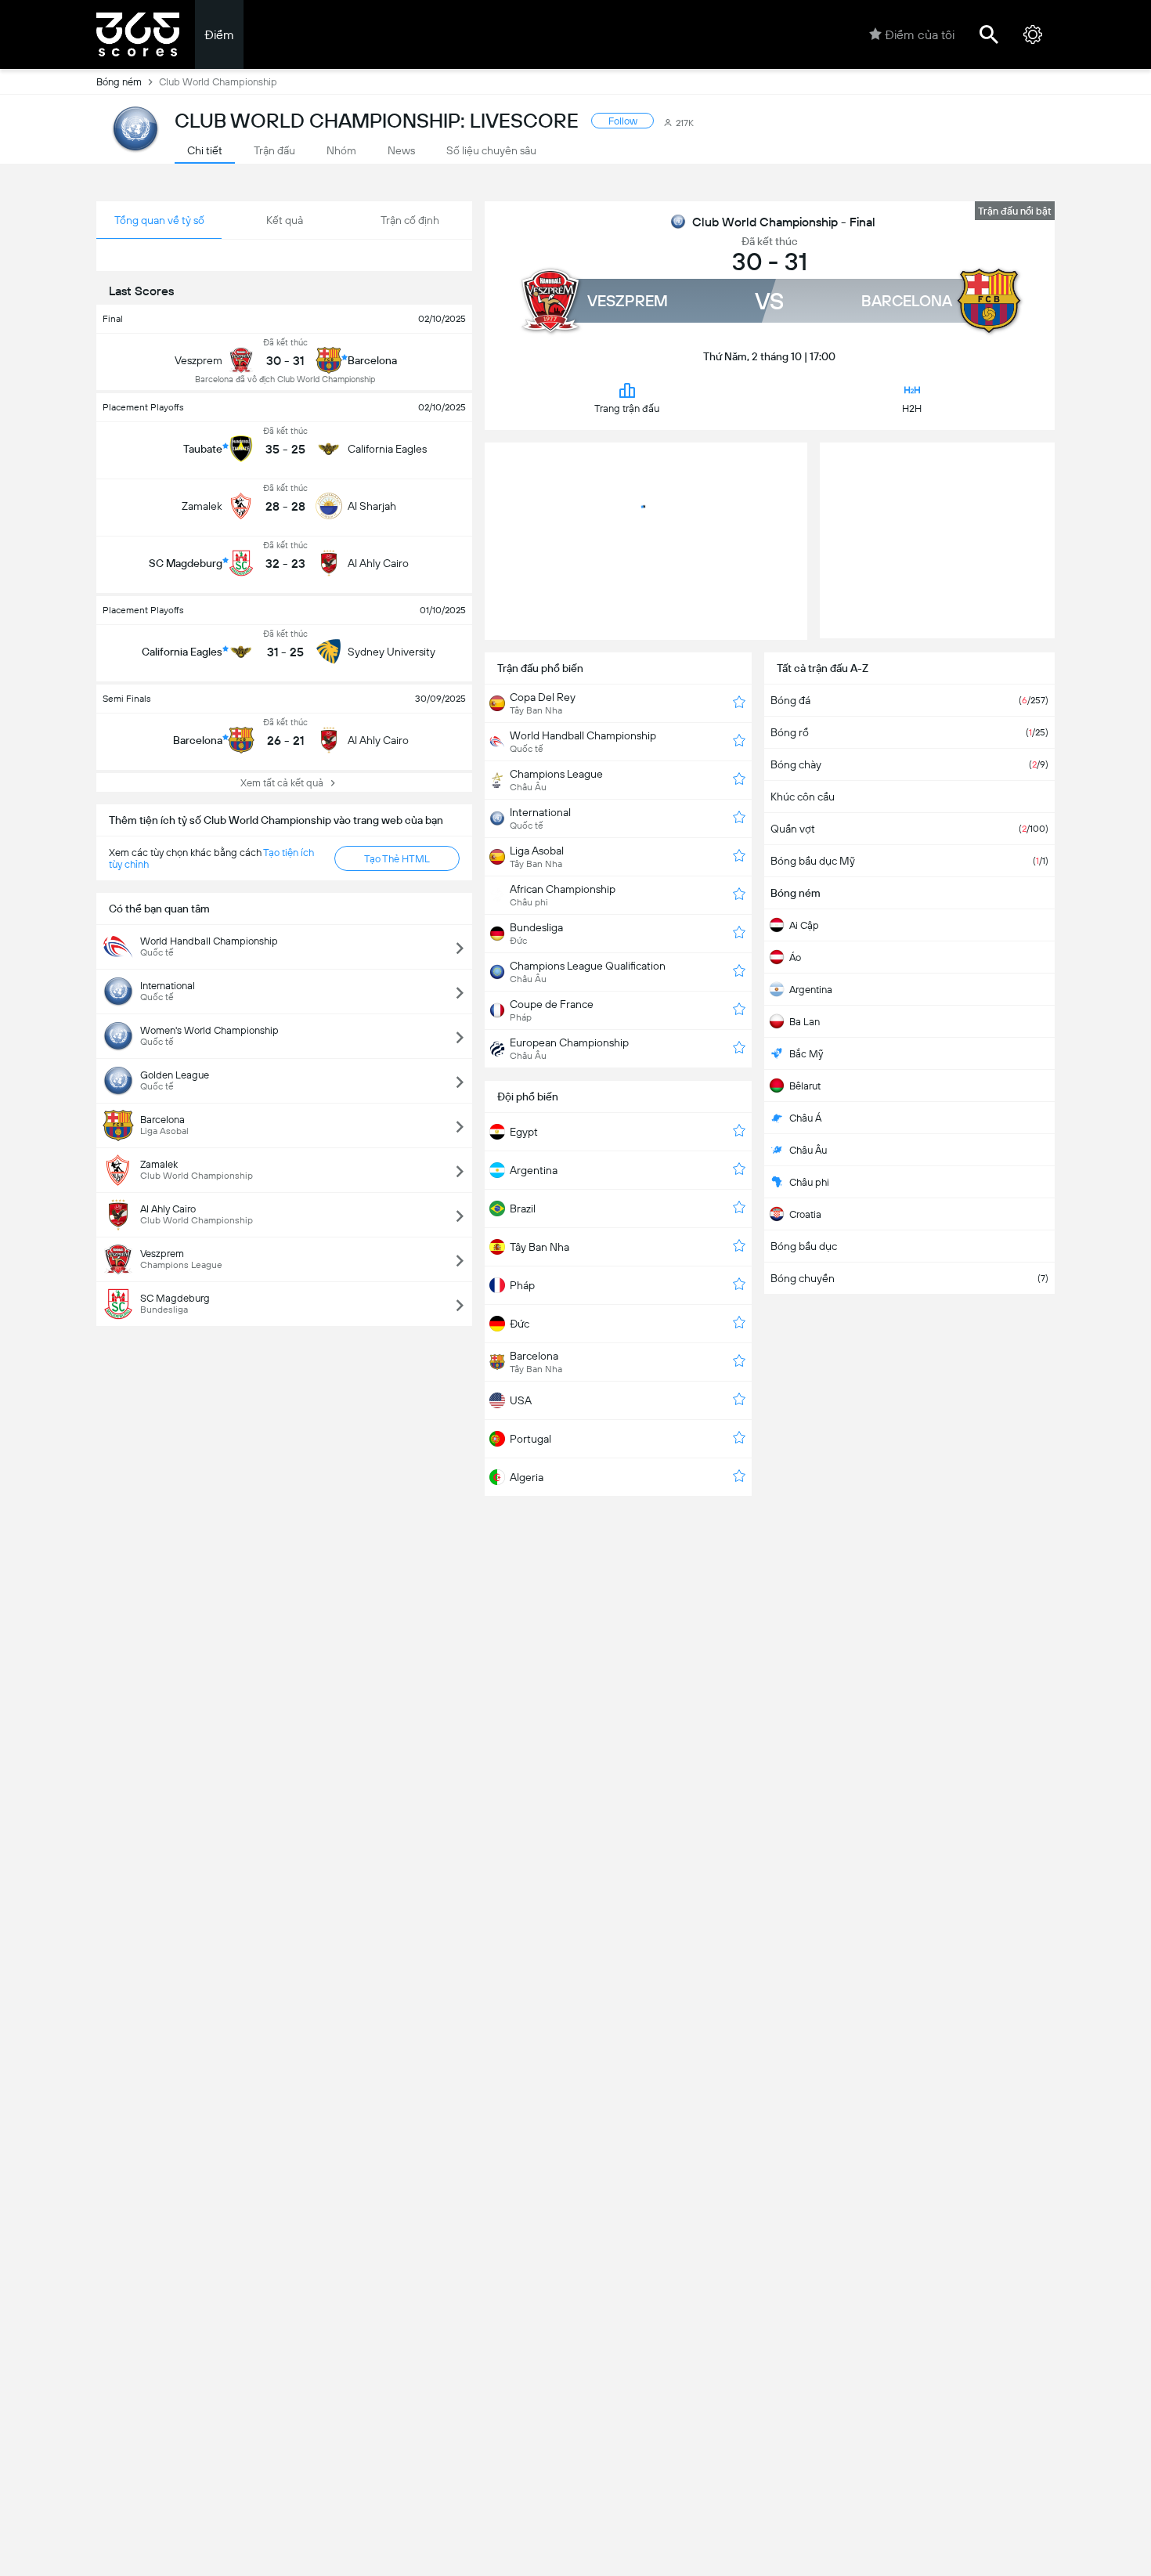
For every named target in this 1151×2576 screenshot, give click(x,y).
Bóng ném (119, 82)
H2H (912, 408)
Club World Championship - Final (784, 222)
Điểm (219, 35)
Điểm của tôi (920, 35)
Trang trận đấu (627, 408)
